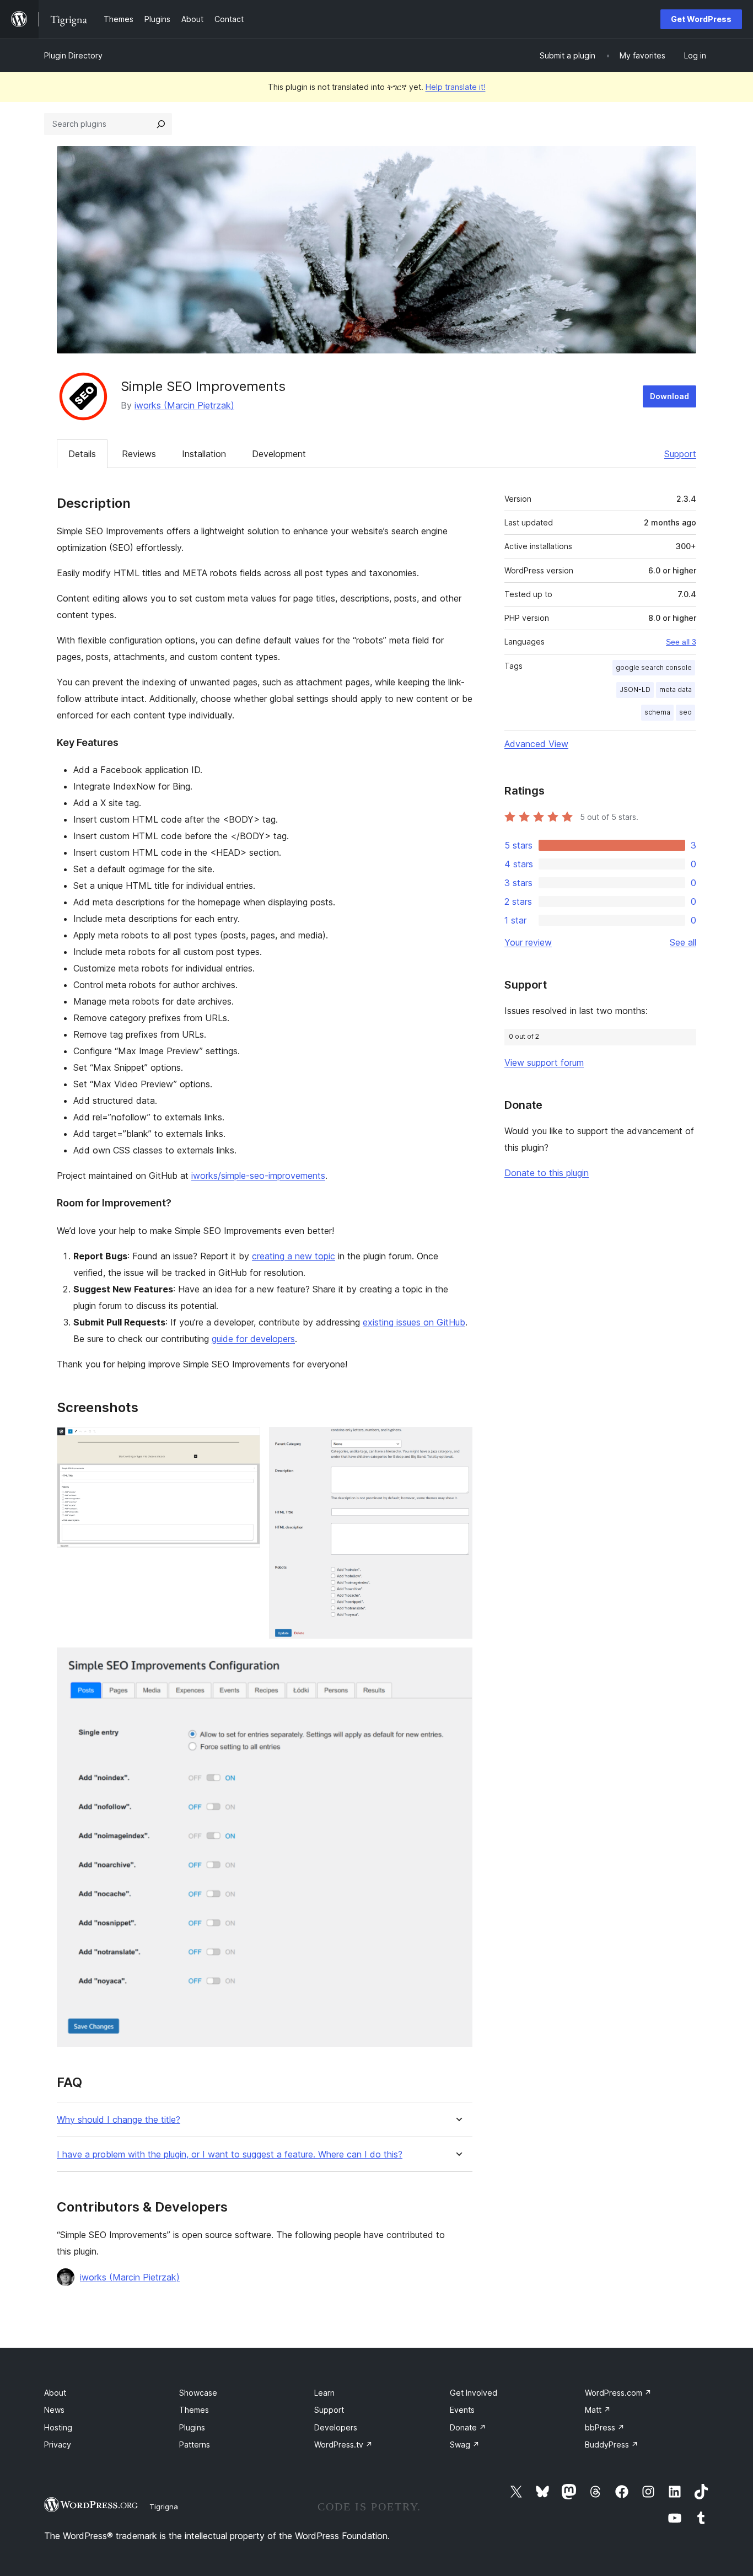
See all (683, 942)
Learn (324, 2393)
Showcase (198, 2393)
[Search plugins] (161, 124)
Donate (468, 2427)
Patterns (195, 2444)
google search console (654, 667)
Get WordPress (701, 19)
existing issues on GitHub (414, 1322)
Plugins (192, 2427)
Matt (598, 2410)
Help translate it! (456, 87)
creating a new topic (294, 1256)
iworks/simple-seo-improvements (258, 1176)
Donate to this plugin (547, 1173)
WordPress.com (618, 2393)
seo (685, 712)
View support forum (544, 1062)
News (54, 2410)
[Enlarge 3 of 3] (458, 1662)
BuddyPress (612, 2444)
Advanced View (536, 744)
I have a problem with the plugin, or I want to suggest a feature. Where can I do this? (230, 2154)
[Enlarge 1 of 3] (245, 1442)
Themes (194, 2410)
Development (279, 454)
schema (657, 712)
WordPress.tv (343, 2444)
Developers (336, 2427)
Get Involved (474, 2393)
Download (669, 396)
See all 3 (681, 642)
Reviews (139, 454)
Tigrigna (164, 2507)
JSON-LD (635, 689)
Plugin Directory (73, 55)
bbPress (605, 2427)
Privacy (58, 2444)
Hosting (58, 2427)
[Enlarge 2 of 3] (458, 1442)
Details (82, 454)
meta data (676, 689)
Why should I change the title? (119, 2120)
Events (462, 2410)
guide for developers (253, 1339)
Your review (528, 942)
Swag (465, 2444)
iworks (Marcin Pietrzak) (184, 405)
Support (680, 454)
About (55, 2393)
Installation (204, 454)
